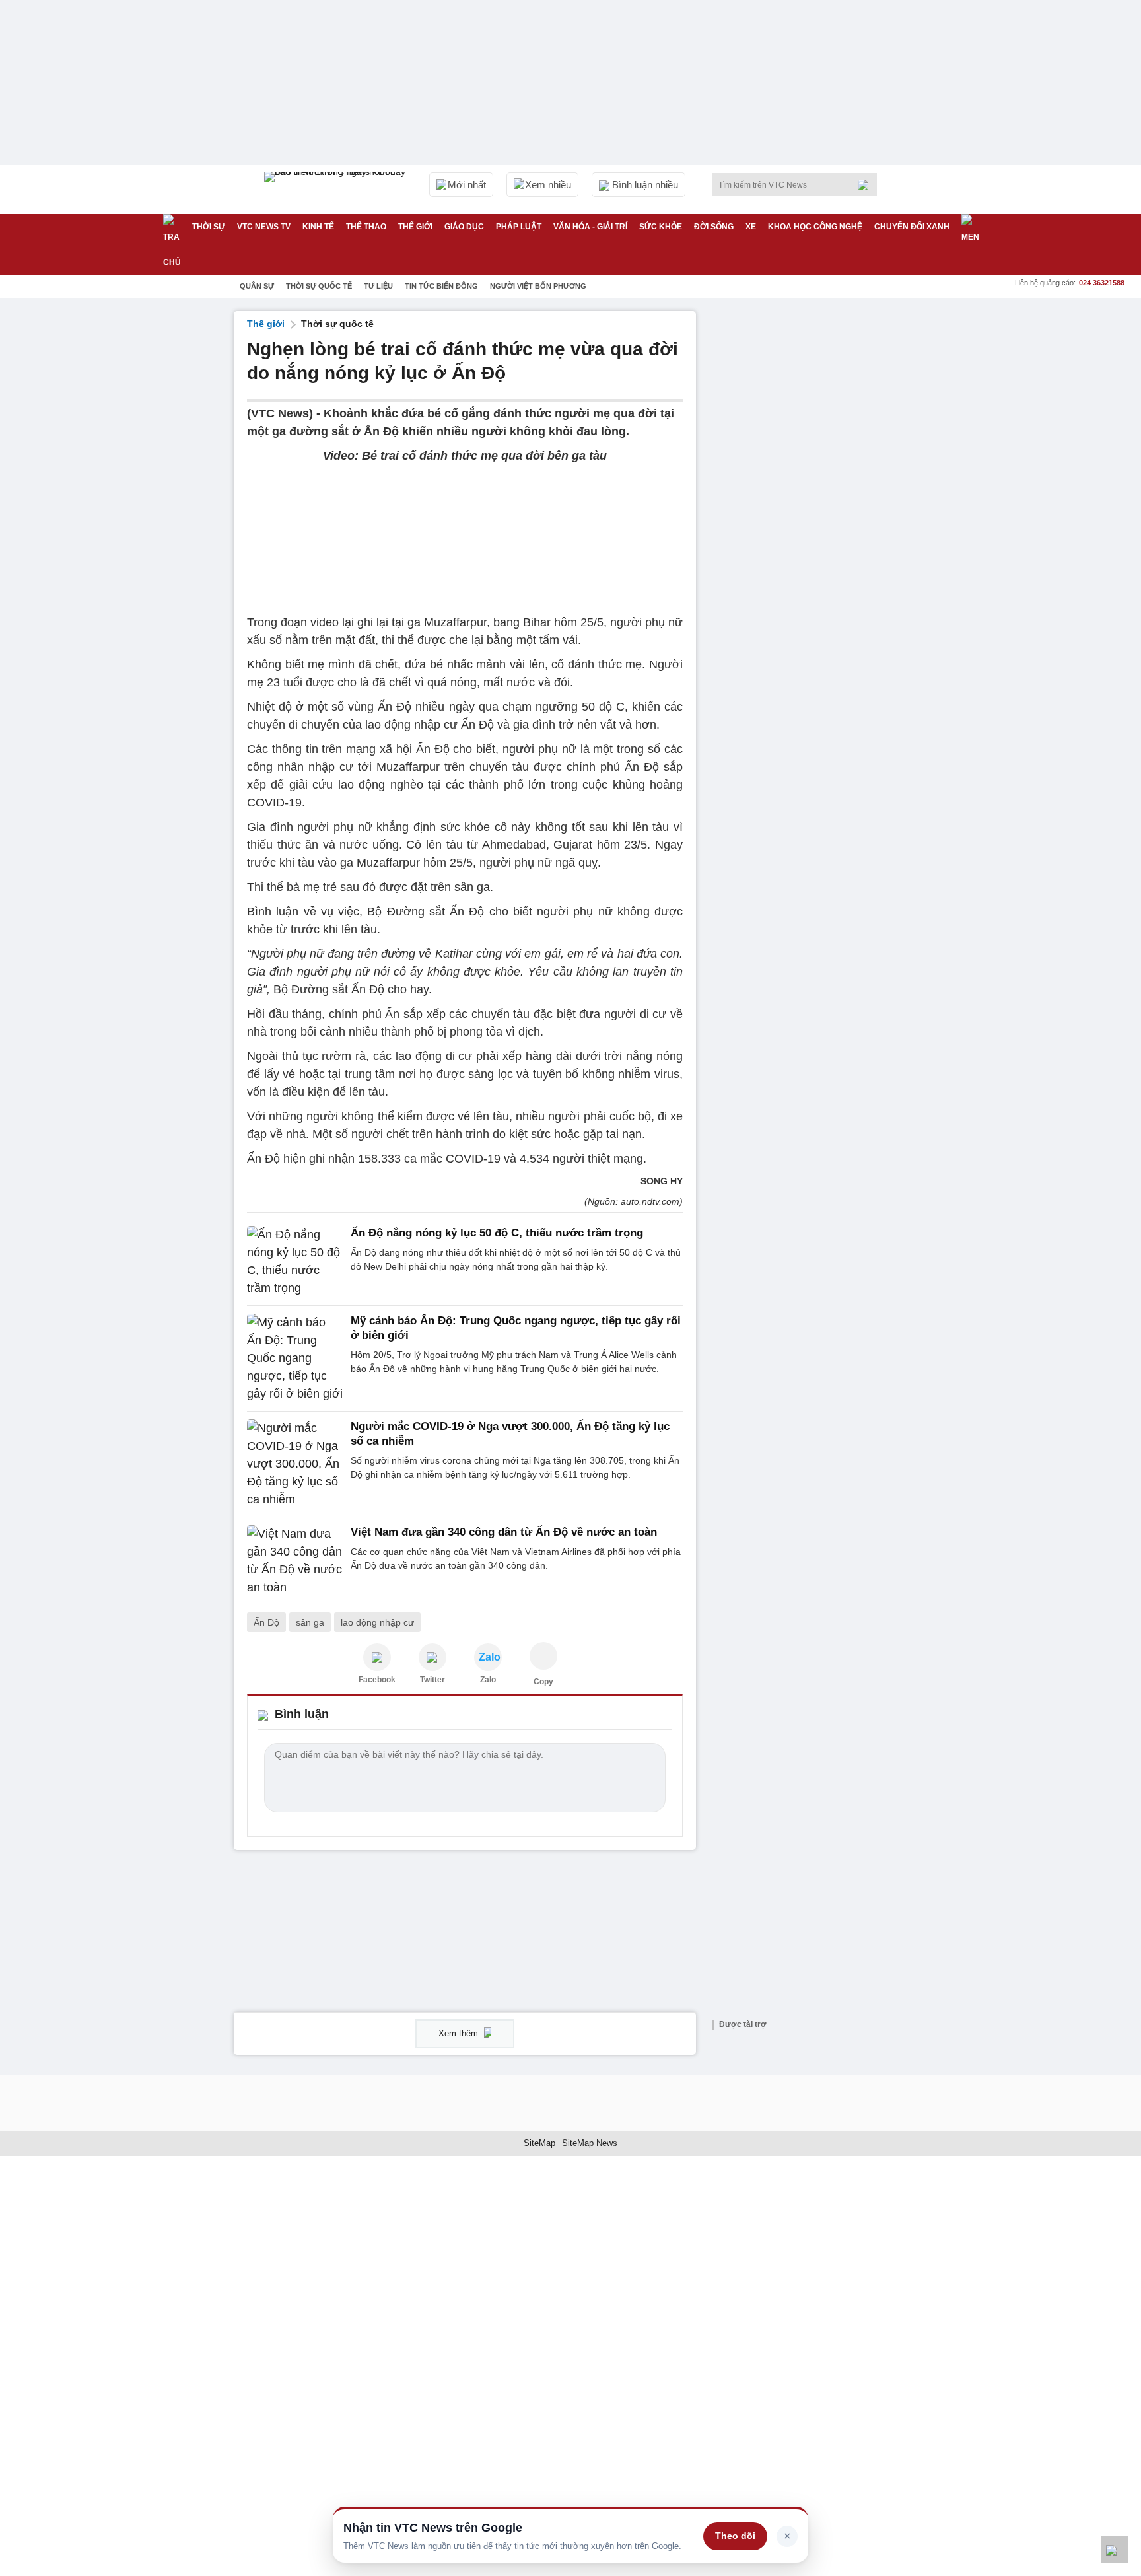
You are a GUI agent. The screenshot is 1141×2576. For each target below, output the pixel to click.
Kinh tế (318, 227)
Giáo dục (464, 227)
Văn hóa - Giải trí (590, 227)
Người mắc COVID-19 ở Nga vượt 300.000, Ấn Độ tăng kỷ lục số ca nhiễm (510, 1434)
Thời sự (209, 227)
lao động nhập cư (377, 1622)
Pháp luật (519, 227)
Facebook (377, 1680)
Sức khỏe (661, 227)
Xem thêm (460, 2033)
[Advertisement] (808, 509)
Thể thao (366, 227)
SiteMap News (590, 2143)
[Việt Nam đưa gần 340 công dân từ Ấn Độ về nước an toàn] (295, 1561)
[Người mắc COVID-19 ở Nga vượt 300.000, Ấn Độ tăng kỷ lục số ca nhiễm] (295, 1464)
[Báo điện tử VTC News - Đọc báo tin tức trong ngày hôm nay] (337, 190)
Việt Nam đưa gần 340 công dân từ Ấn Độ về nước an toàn (504, 1532)
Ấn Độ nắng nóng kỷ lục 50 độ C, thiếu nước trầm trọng (497, 1233)
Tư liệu (378, 286)
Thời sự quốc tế (319, 286)
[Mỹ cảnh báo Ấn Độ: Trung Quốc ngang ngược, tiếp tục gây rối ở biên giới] (295, 1358)
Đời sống (714, 227)
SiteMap (539, 2143)
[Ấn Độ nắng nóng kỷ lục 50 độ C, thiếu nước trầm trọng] (295, 1262)
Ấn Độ (266, 1622)
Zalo (488, 1680)
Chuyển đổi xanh (912, 227)
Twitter (432, 1680)
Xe (751, 227)
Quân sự (257, 286)
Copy (543, 1682)
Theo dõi (735, 2536)
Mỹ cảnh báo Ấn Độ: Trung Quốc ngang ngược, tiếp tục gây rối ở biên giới (516, 1328)
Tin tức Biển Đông (441, 286)
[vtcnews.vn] (377, 1657)
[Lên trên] (1115, 2550)
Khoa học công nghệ (815, 227)
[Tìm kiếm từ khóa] (867, 185)
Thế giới (415, 227)
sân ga (310, 1622)
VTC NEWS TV (264, 227)
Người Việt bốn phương (538, 286)
